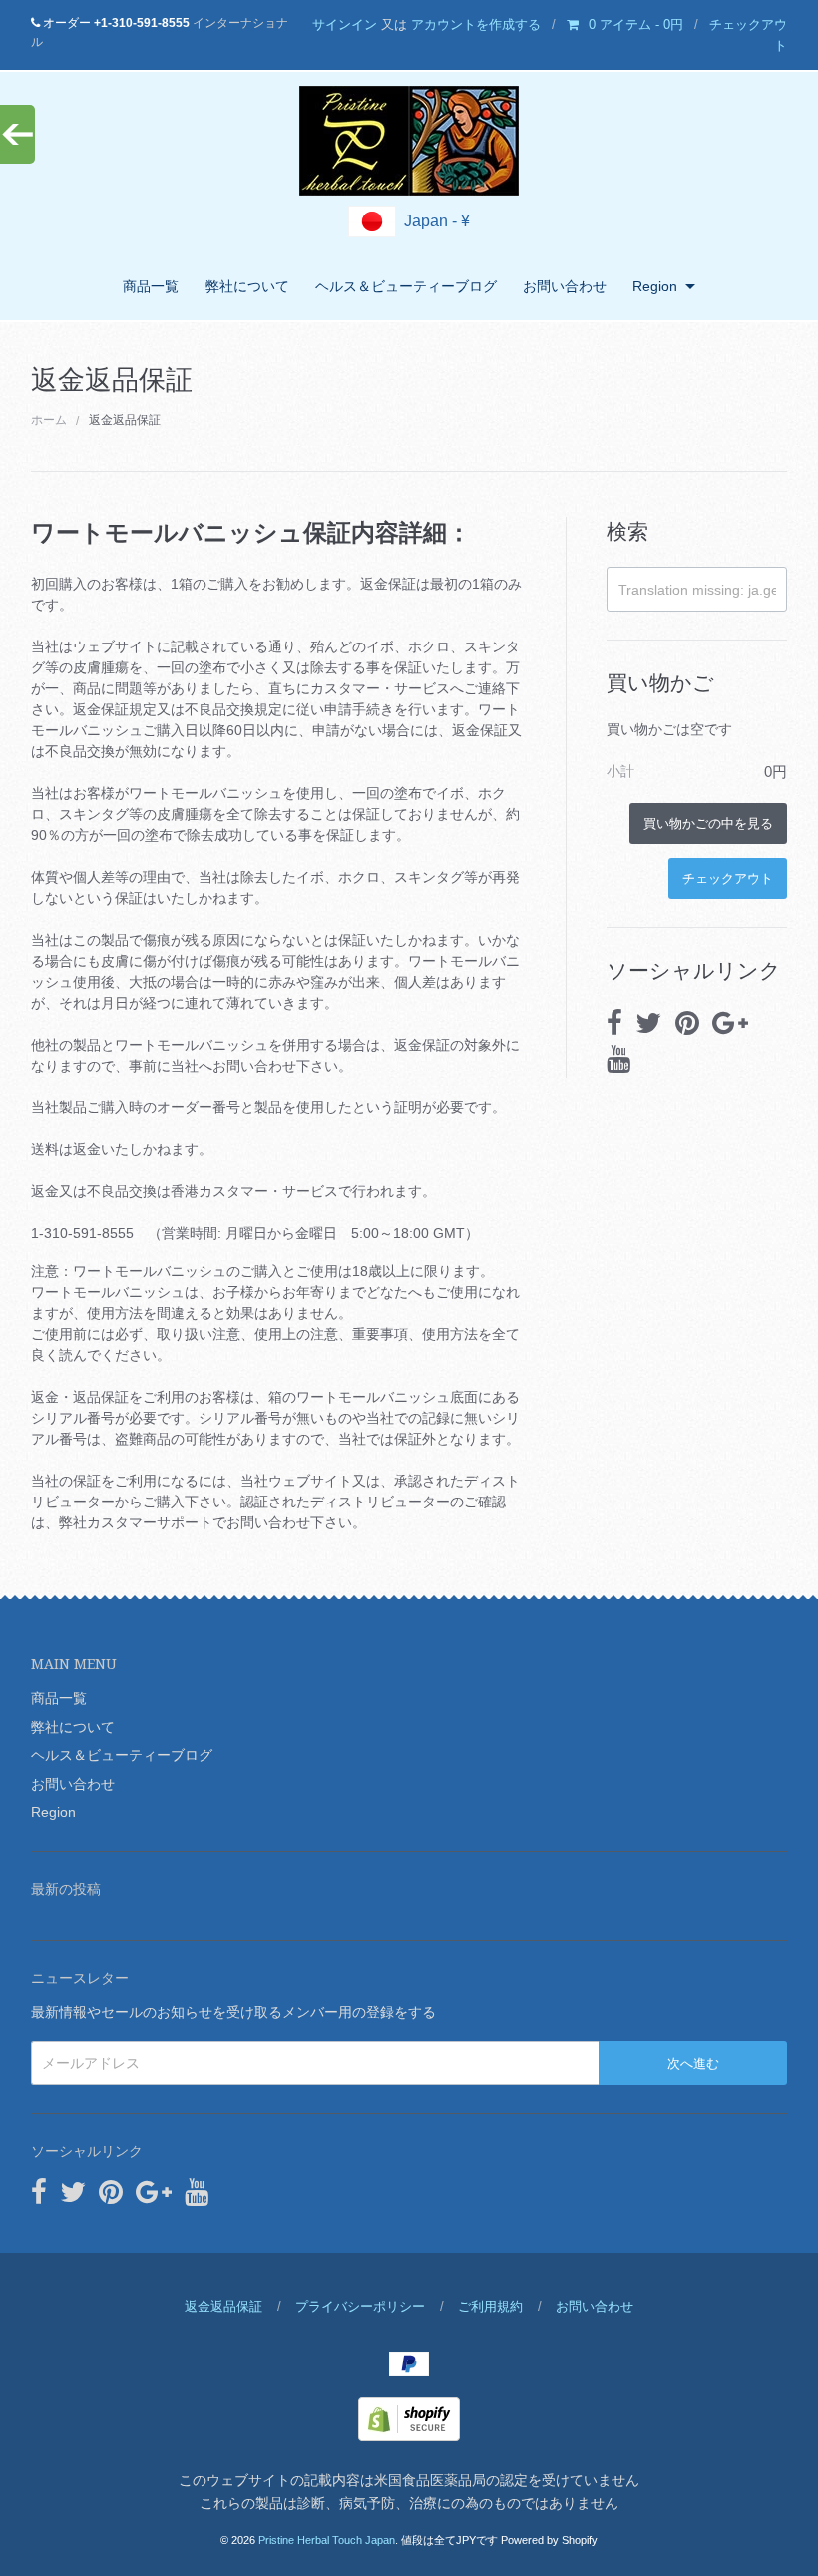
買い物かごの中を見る (708, 823)
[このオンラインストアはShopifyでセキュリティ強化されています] (409, 2418)
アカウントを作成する (476, 24)
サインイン (345, 24)
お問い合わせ (565, 286)
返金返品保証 (223, 2306)
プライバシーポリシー (360, 2306)
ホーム (49, 420)
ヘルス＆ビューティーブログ (406, 286)
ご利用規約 (490, 2306)
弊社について (247, 286)
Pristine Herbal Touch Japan (327, 2540)
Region (655, 286)
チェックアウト (728, 877)
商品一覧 (151, 286)
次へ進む (693, 2063)
